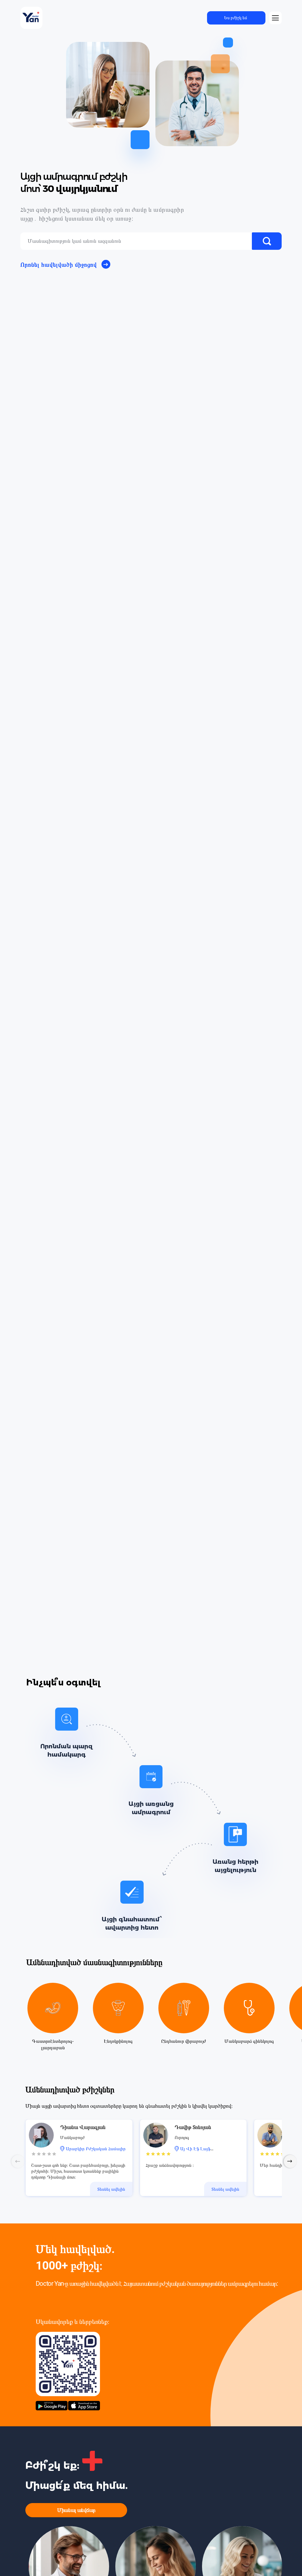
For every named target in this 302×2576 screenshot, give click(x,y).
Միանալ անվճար (76, 2510)
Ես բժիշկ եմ (236, 18)
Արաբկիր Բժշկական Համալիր (96, 2149)
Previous (18, 2161)
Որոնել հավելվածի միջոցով (59, 265)
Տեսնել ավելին (111, 2189)
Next (290, 2161)
